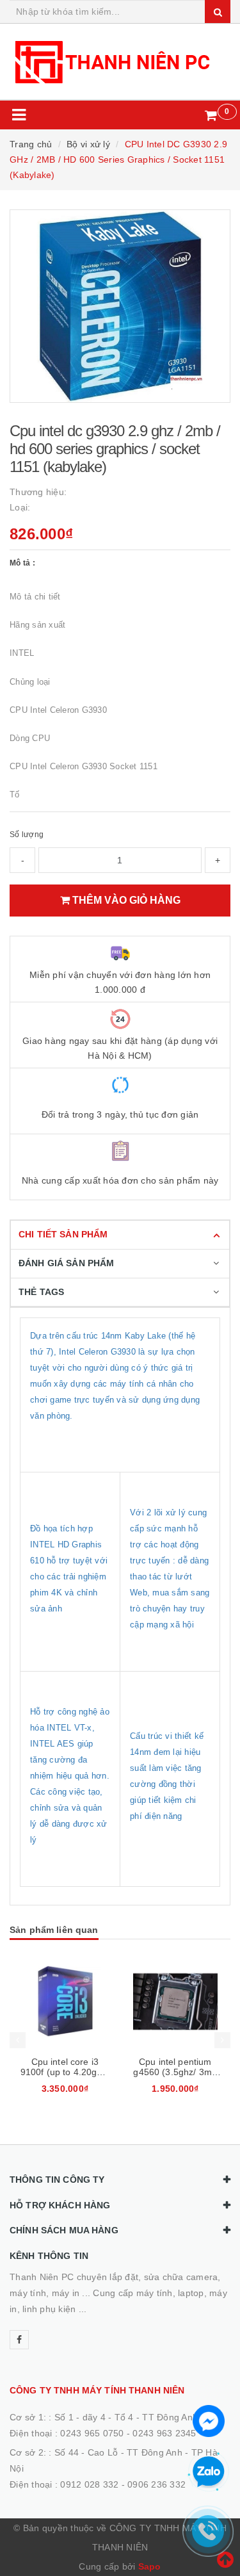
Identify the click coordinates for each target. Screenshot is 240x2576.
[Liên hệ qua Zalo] (209, 2472)
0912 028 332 (89, 2484)
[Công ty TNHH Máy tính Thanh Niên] (120, 61)
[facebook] (19, 2340)
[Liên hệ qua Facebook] (209, 2420)
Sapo (150, 2566)
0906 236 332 (156, 2484)
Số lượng (27, 835)
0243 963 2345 (164, 2433)
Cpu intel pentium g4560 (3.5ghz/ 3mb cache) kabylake (175, 2072)
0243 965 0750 (92, 2433)
